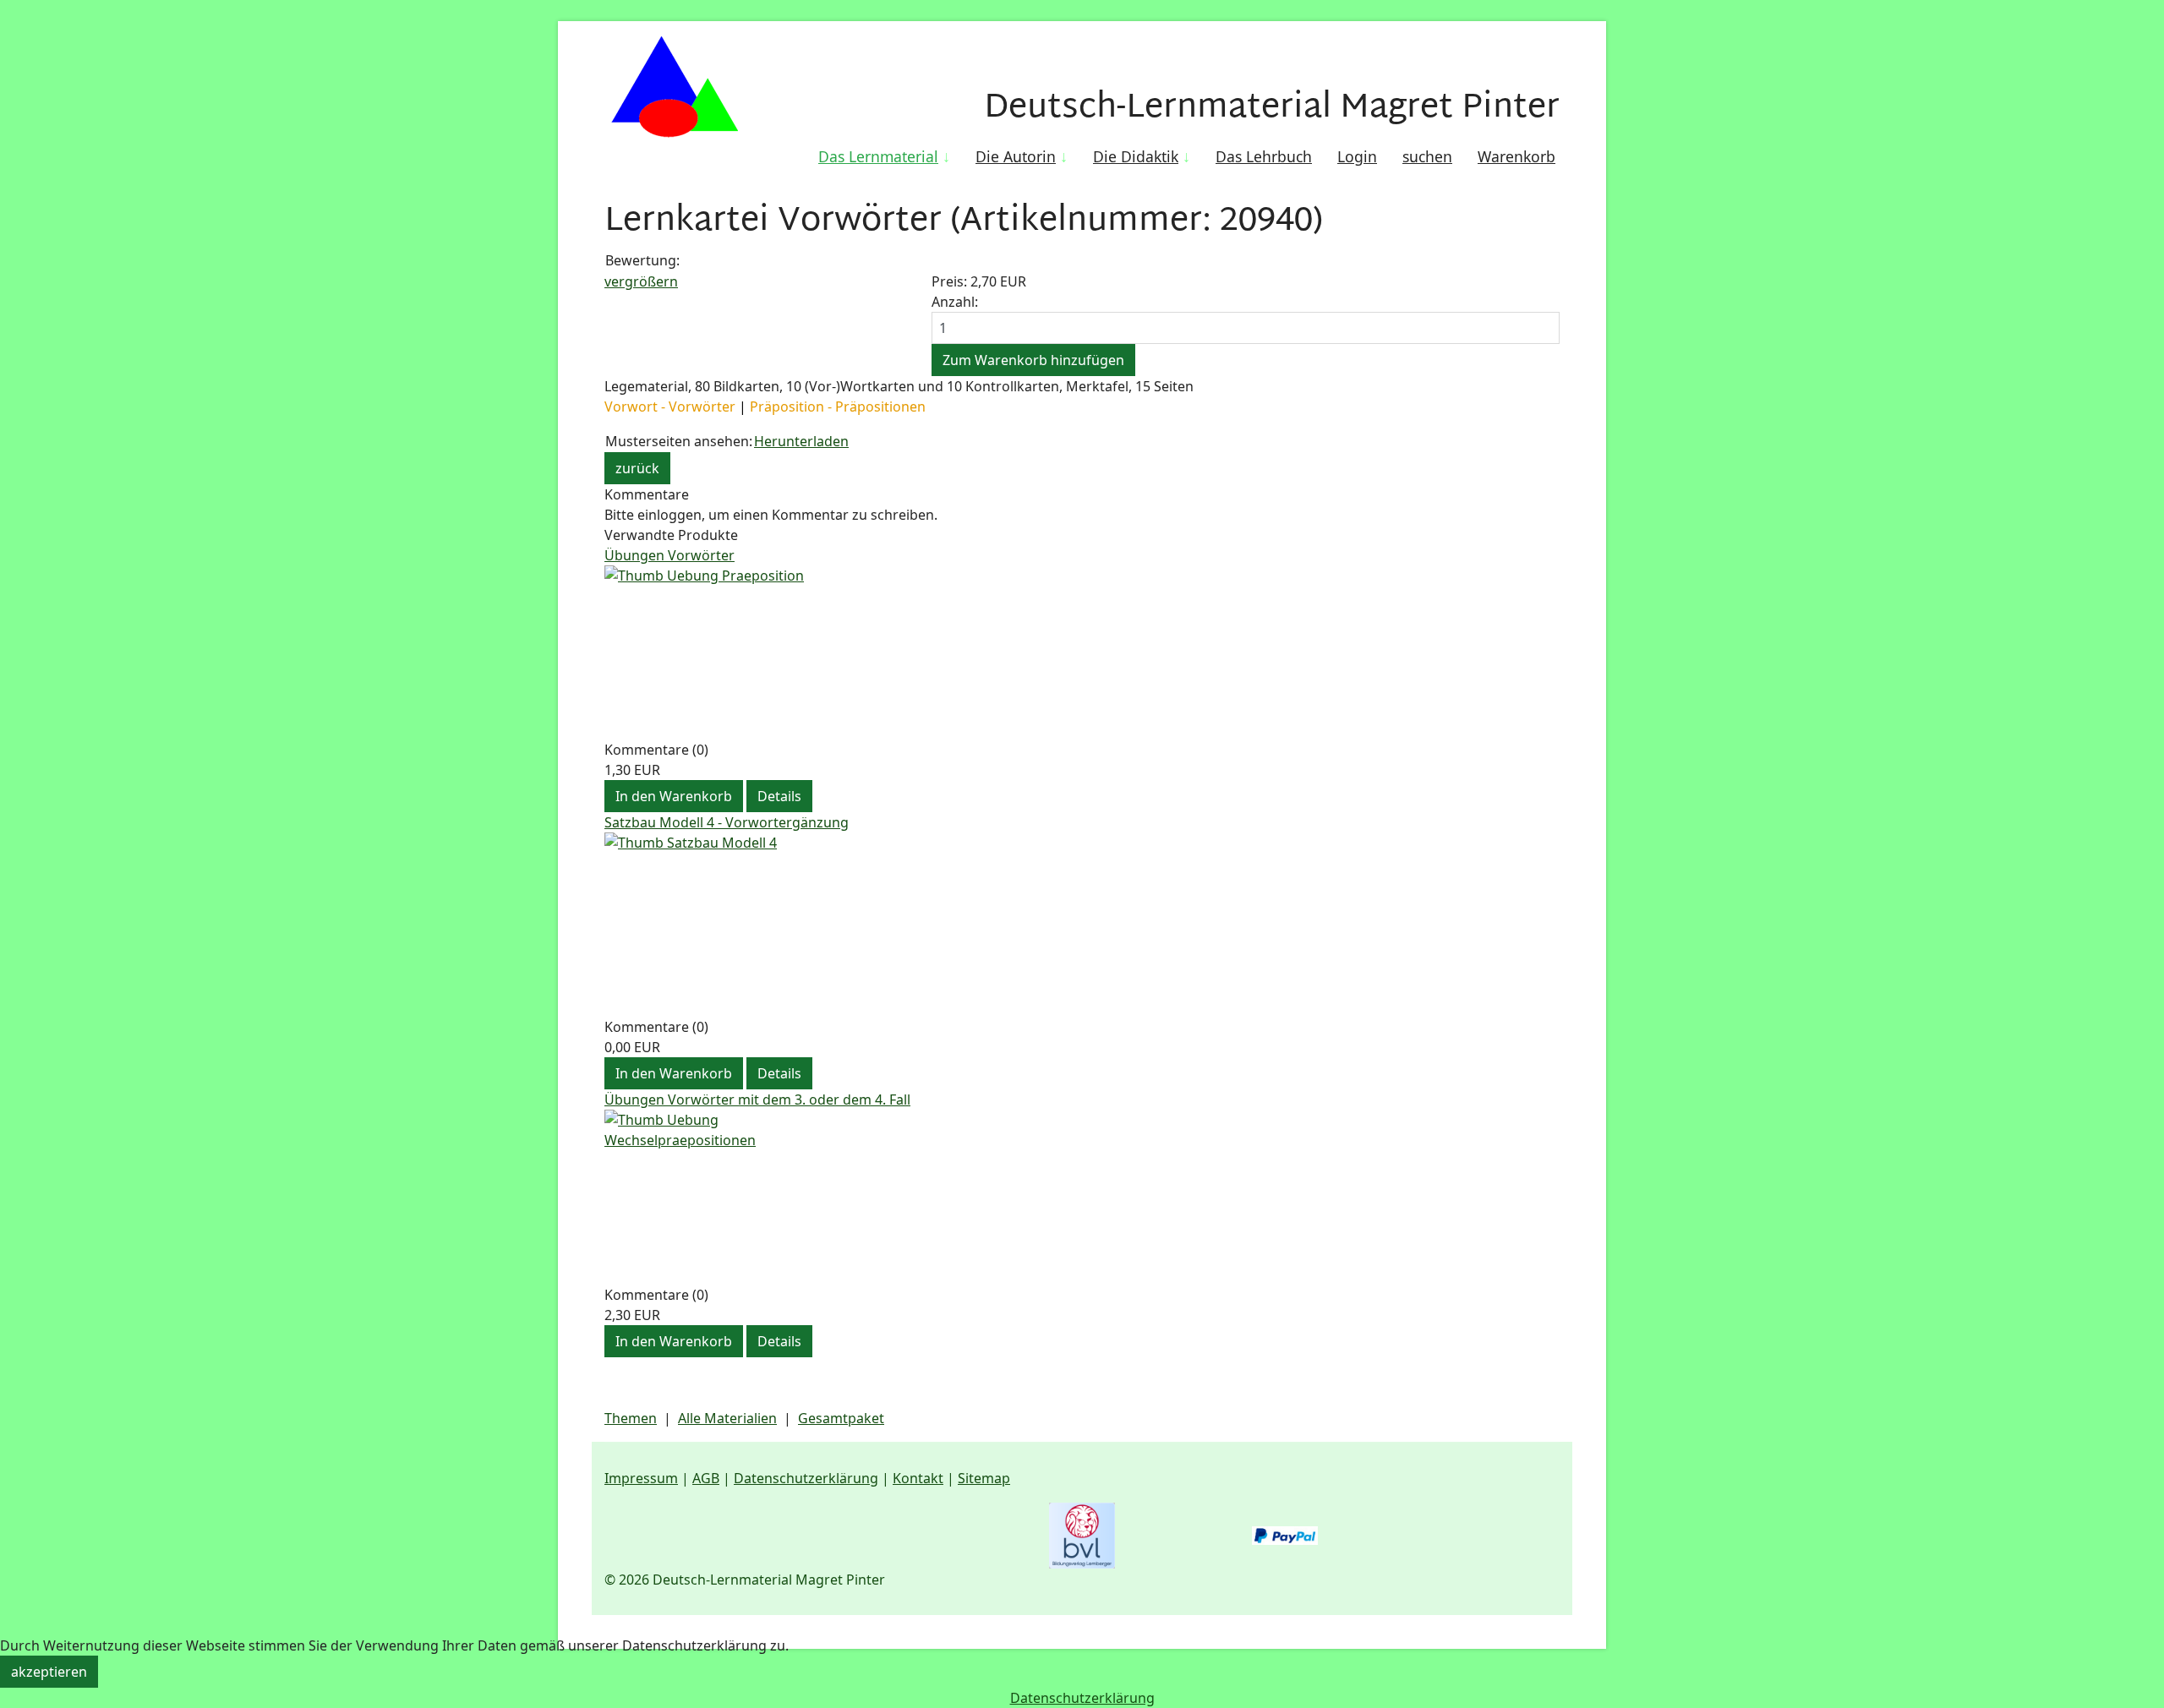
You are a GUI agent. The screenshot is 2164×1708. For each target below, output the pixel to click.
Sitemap (984, 1478)
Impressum (641, 1478)
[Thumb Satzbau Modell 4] (1082, 925)
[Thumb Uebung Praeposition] (1082, 652)
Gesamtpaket (841, 1418)
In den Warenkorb (674, 796)
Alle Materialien (727, 1418)
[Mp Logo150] (675, 89)
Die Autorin (1016, 156)
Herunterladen (801, 441)
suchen (1427, 156)
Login (1357, 156)
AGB (706, 1478)
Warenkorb (1516, 156)
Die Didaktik (1136, 156)
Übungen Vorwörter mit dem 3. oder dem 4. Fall (757, 1100)
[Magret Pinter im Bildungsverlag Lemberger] (1082, 1536)
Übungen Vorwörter (669, 555)
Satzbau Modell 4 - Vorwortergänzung (727, 822)
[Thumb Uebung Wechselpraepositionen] (1082, 1197)
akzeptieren (49, 1672)
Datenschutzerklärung (806, 1478)
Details (779, 796)
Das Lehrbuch (1264, 156)
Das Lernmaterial (878, 156)
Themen (631, 1418)
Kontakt (918, 1478)
